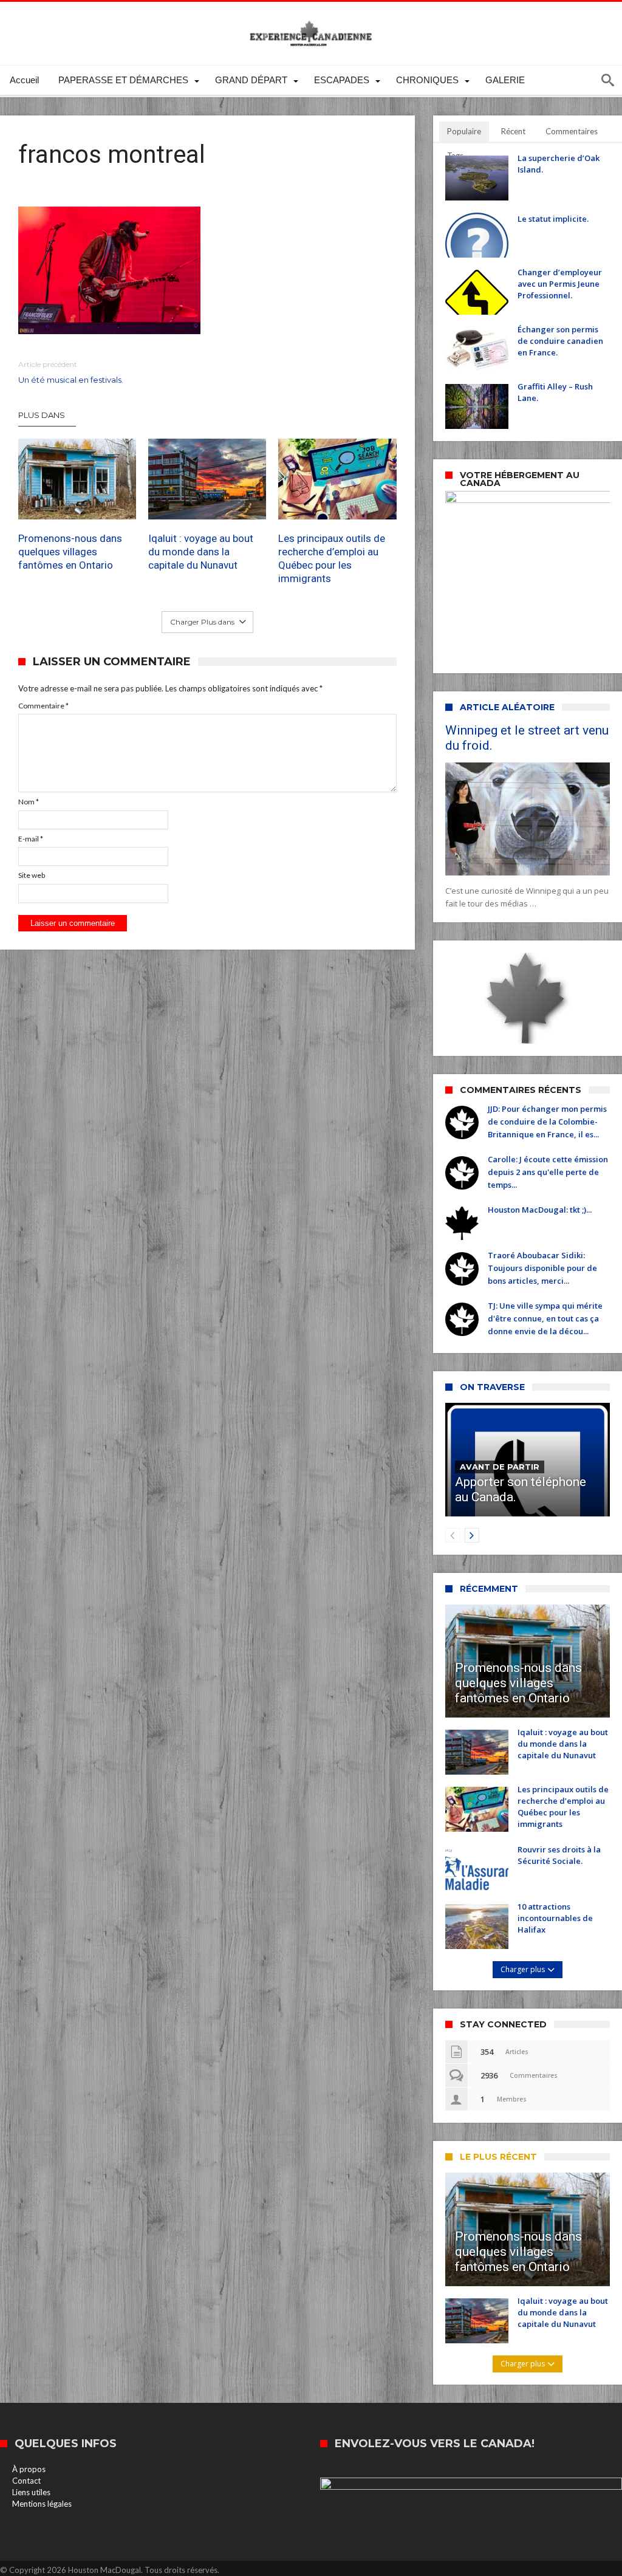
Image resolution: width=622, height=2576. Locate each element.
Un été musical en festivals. (71, 372)
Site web (32, 875)
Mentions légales (42, 2504)
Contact (26, 2481)
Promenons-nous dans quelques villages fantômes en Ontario (70, 552)
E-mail (31, 839)
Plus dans (43, 415)
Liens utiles (31, 2492)
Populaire (464, 131)
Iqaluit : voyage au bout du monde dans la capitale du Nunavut (201, 552)
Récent (513, 131)
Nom (29, 802)
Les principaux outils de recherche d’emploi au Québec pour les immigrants (332, 558)
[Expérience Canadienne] (311, 20)
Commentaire (43, 706)
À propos (29, 2469)
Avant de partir (500, 1467)
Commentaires (572, 131)
